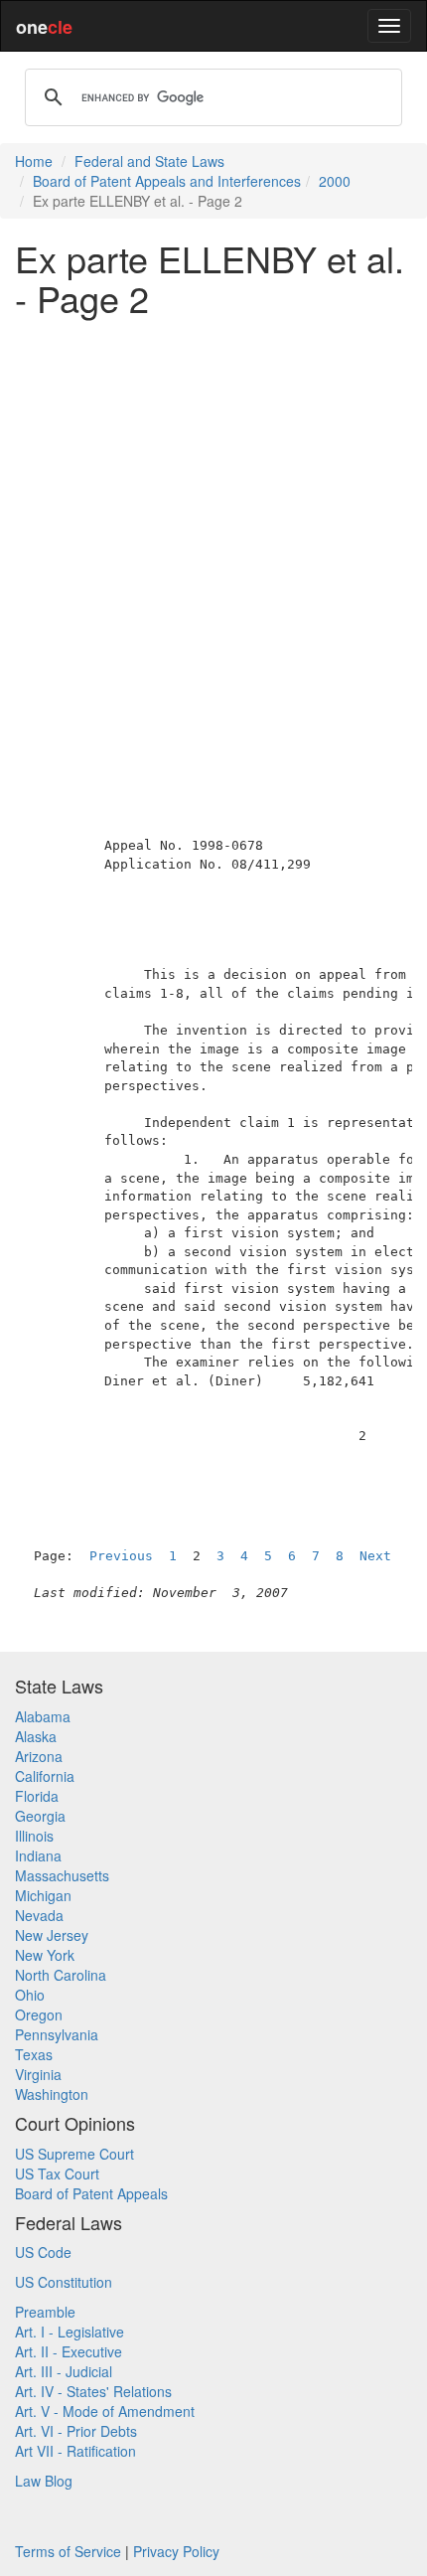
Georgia (40, 1816)
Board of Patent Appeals (91, 2193)
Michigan (43, 1895)
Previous (121, 1556)
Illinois (34, 1836)
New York (45, 1955)
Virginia (38, 2074)
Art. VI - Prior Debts (76, 2431)
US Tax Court (57, 2173)
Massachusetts (62, 1875)
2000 (335, 181)
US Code (43, 2252)
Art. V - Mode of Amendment (105, 2411)
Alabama (43, 1716)
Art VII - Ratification (75, 2451)
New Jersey (52, 1935)
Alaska (36, 1736)
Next (375, 1556)
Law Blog (44, 2481)
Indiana (38, 1855)
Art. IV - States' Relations (93, 2391)
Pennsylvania (57, 2034)
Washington (52, 2094)
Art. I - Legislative (70, 2332)
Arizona (39, 1756)
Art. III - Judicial (64, 2371)
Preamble (45, 2312)
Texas (34, 2054)
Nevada (39, 1915)
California (45, 1776)
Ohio (30, 1995)
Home (34, 161)
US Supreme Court (74, 2154)
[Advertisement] (213, 545)
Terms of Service (68, 2551)
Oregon (39, 2014)
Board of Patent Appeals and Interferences (167, 181)
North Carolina (61, 1975)
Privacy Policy (176, 2551)
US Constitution (64, 2282)
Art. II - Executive (69, 2351)
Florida (37, 1796)
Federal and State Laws (149, 161)
